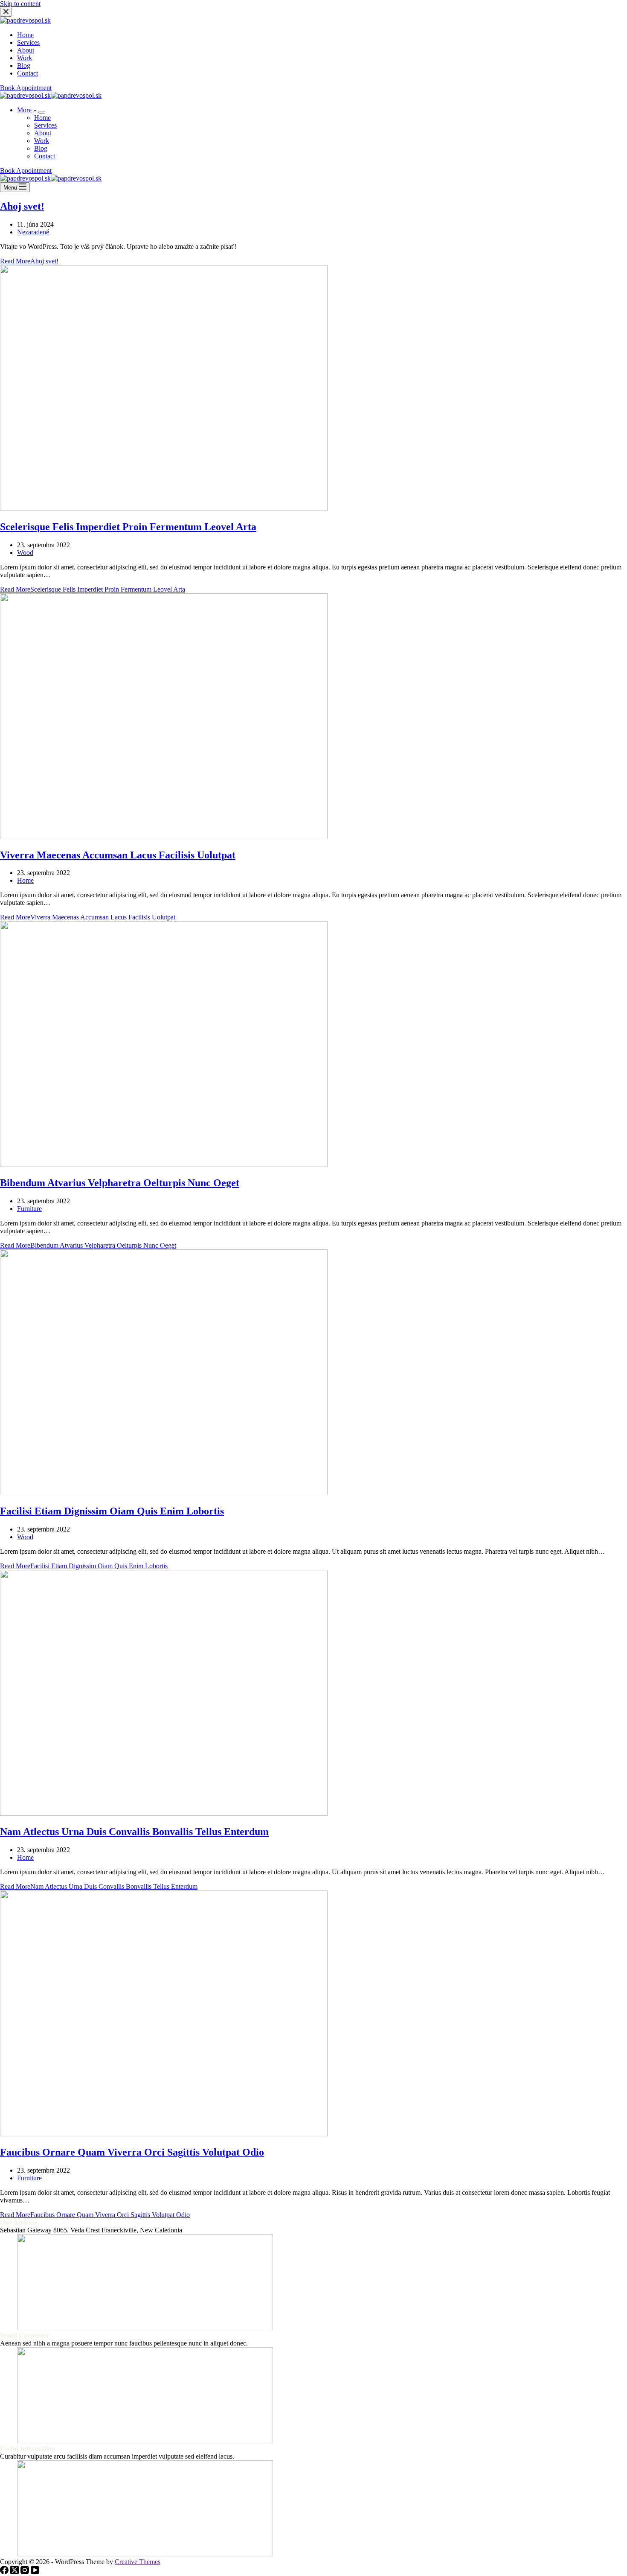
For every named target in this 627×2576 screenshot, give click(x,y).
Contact (45, 156)
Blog (41, 148)
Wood (25, 553)
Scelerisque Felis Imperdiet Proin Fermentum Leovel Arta (128, 527)
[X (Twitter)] (15, 2572)
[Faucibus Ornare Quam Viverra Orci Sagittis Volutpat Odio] (164, 2134)
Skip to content (20, 4)
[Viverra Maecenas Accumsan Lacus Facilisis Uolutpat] (164, 837)
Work (42, 141)
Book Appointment (26, 171)
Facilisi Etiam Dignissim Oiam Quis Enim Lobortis (112, 1511)
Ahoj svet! (22, 206)
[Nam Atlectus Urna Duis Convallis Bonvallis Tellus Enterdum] (164, 1813)
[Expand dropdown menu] (42, 112)
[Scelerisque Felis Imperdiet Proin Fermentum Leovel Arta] (164, 509)
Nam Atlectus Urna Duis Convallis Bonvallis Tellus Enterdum (134, 1832)
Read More (29, 261)
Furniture (29, 1209)
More (25, 110)
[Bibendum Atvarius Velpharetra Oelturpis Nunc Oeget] (164, 1165)
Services (45, 125)
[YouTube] (35, 2572)
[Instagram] (26, 2572)
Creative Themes (138, 2562)
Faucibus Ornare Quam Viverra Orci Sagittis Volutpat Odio (132, 2152)
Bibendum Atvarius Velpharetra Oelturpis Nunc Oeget (120, 1183)
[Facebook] (5, 2572)
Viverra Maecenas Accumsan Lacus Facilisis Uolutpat (118, 855)
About (43, 133)
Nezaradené (33, 232)
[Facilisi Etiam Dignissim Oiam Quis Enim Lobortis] (164, 1493)
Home (42, 118)
